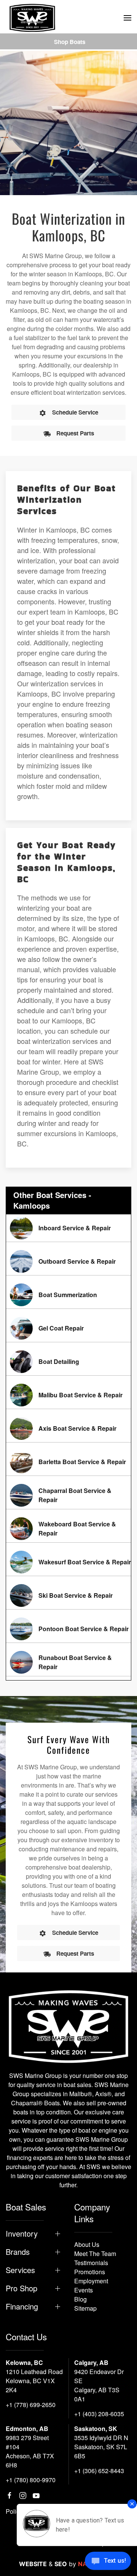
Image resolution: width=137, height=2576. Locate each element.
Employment (91, 2281)
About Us (87, 2244)
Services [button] (20, 2270)
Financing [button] (22, 2306)
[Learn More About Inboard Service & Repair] (68, 1228)
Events (84, 2290)
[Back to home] (32, 18)
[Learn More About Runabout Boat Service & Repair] (68, 1662)
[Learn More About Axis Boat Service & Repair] (68, 1428)
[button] (127, 18)
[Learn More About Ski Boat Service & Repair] (68, 1595)
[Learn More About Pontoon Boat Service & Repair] (68, 1629)
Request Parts (75, 433)
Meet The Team (95, 2254)
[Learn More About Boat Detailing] (68, 1362)
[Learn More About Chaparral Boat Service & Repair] (68, 1495)
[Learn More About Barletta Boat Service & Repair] (68, 1462)
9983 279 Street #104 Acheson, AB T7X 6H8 (30, 2451)
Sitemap (85, 2308)
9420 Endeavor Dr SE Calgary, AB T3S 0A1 (99, 2385)
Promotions (90, 2272)
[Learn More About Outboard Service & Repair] (68, 1261)
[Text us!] (108, 2562)
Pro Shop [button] (22, 2288)
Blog (80, 2299)
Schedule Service (75, 412)
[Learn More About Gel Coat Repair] (68, 1328)
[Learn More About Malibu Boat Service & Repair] (68, 1395)
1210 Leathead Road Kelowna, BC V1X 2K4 (34, 2381)
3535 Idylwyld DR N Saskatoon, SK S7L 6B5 (101, 2447)
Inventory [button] (22, 2234)
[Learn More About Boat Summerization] (68, 1295)
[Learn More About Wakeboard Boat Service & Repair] (68, 1529)
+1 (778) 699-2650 (31, 2405)
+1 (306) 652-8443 (99, 2471)
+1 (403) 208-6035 (99, 2414)
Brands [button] (18, 2252)
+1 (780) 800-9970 (31, 2480)
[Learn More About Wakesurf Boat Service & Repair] (68, 1562)
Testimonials (91, 2263)
